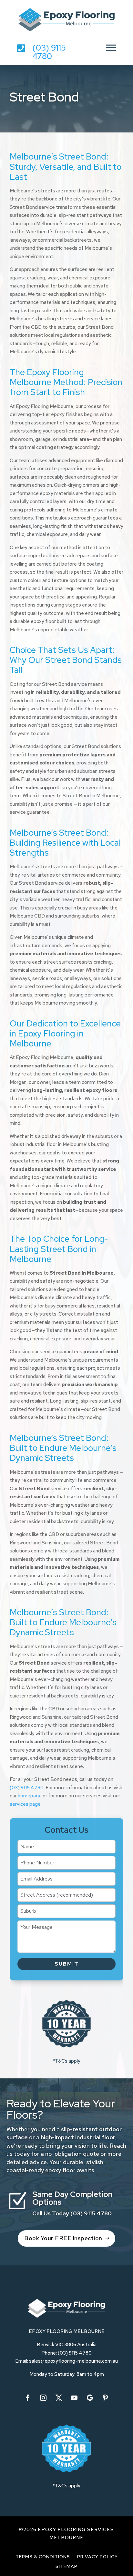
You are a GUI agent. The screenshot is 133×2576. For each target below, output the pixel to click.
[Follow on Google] (90, 2398)
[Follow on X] (59, 2398)
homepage (30, 1796)
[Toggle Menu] (111, 48)
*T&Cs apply (66, 2061)
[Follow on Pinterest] (105, 2398)
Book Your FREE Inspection (63, 2238)
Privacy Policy (97, 2557)
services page (25, 1804)
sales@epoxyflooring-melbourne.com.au (73, 2361)
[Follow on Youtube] (74, 2398)
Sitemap (66, 2567)
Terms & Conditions (43, 2557)
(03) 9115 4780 (49, 52)
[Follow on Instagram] (43, 2398)
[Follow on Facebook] (28, 2398)
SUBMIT (67, 1964)
